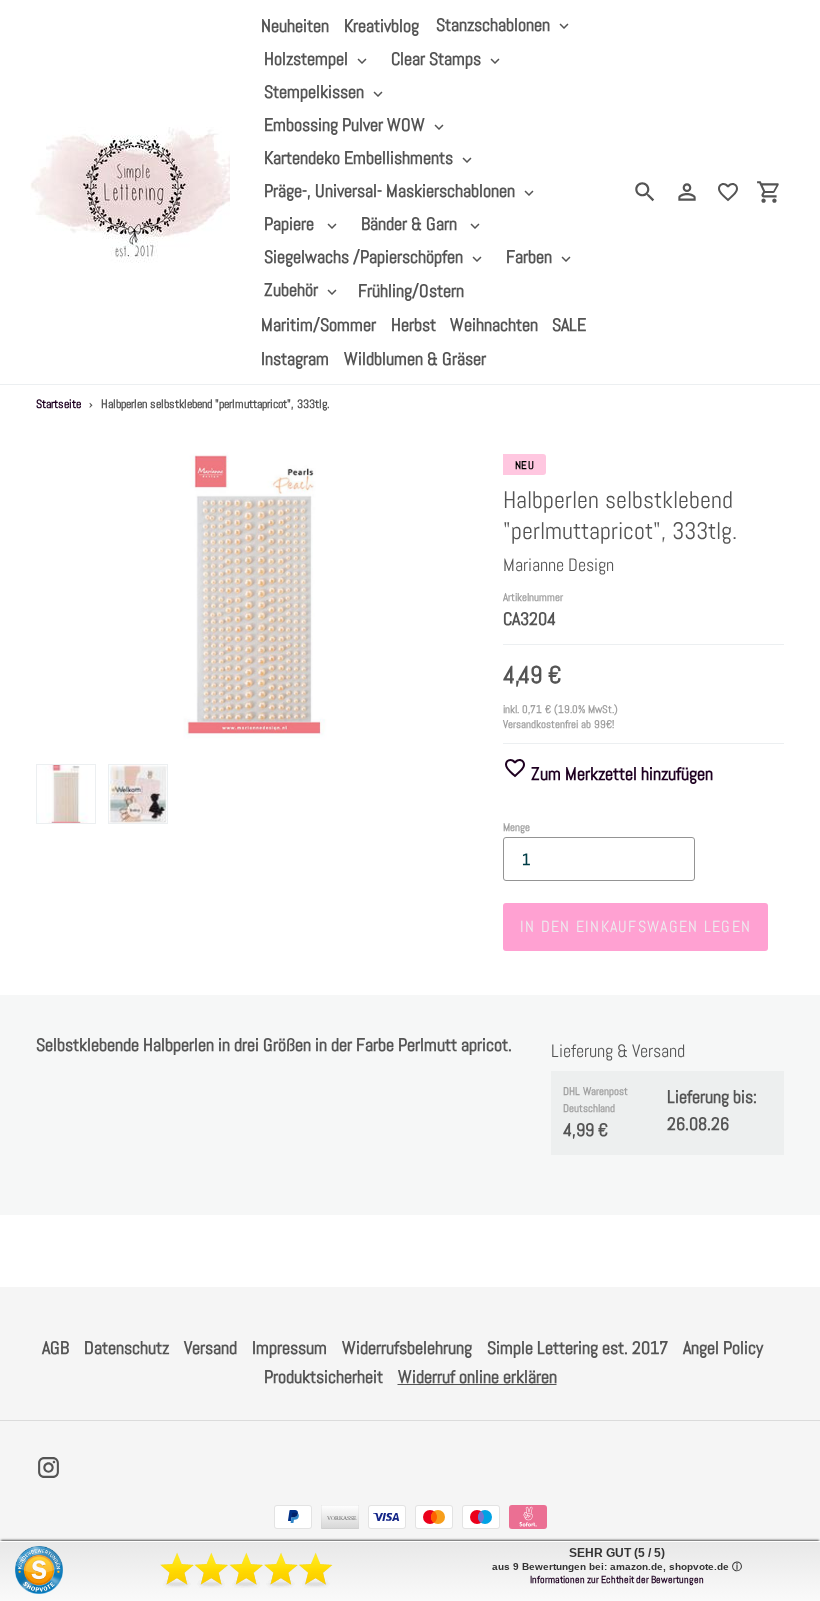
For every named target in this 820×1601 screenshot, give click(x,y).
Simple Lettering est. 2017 (577, 1347)
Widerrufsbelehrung (407, 1347)
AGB (55, 1347)
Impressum (289, 1347)
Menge (516, 827)
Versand (210, 1347)
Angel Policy (723, 1347)
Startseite (58, 404)
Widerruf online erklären (477, 1376)
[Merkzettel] (728, 192)
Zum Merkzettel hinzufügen (620, 773)
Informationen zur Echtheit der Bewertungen (617, 1579)
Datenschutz (126, 1347)
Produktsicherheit (323, 1376)
